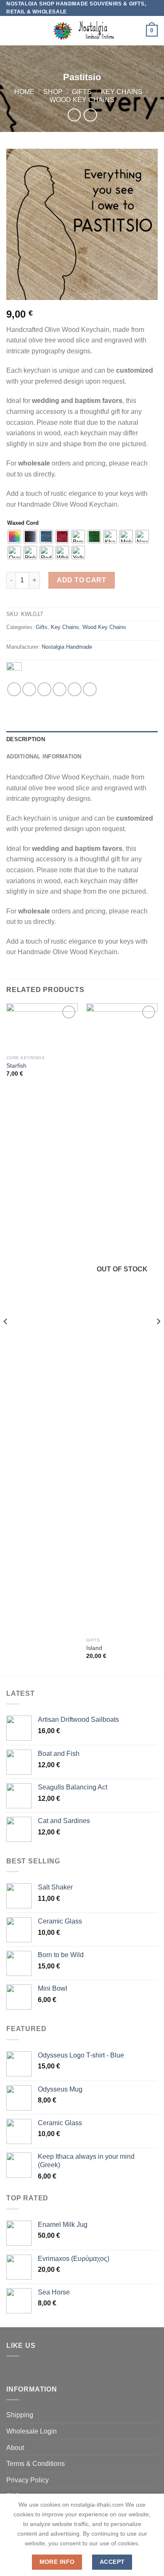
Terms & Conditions (36, 2464)
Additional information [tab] (44, 756)
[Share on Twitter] (44, 689)
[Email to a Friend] (60, 689)
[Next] (158, 1338)
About (15, 2448)
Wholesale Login (32, 2431)
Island (94, 1648)
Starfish (16, 1066)
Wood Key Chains (82, 100)
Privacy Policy (28, 2480)
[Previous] (6, 1338)
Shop (53, 92)
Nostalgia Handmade (67, 647)
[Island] (122, 1318)
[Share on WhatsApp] (14, 689)
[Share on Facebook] (29, 689)
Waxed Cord (23, 523)
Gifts (82, 92)
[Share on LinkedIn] (90, 689)
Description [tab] (26, 739)
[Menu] (11, 31)
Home (24, 92)
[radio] (14, 537)
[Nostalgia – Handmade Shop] (82, 31)
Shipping (20, 2415)
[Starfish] (42, 1027)
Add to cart (81, 580)
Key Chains (122, 92)
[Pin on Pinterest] (75, 689)
